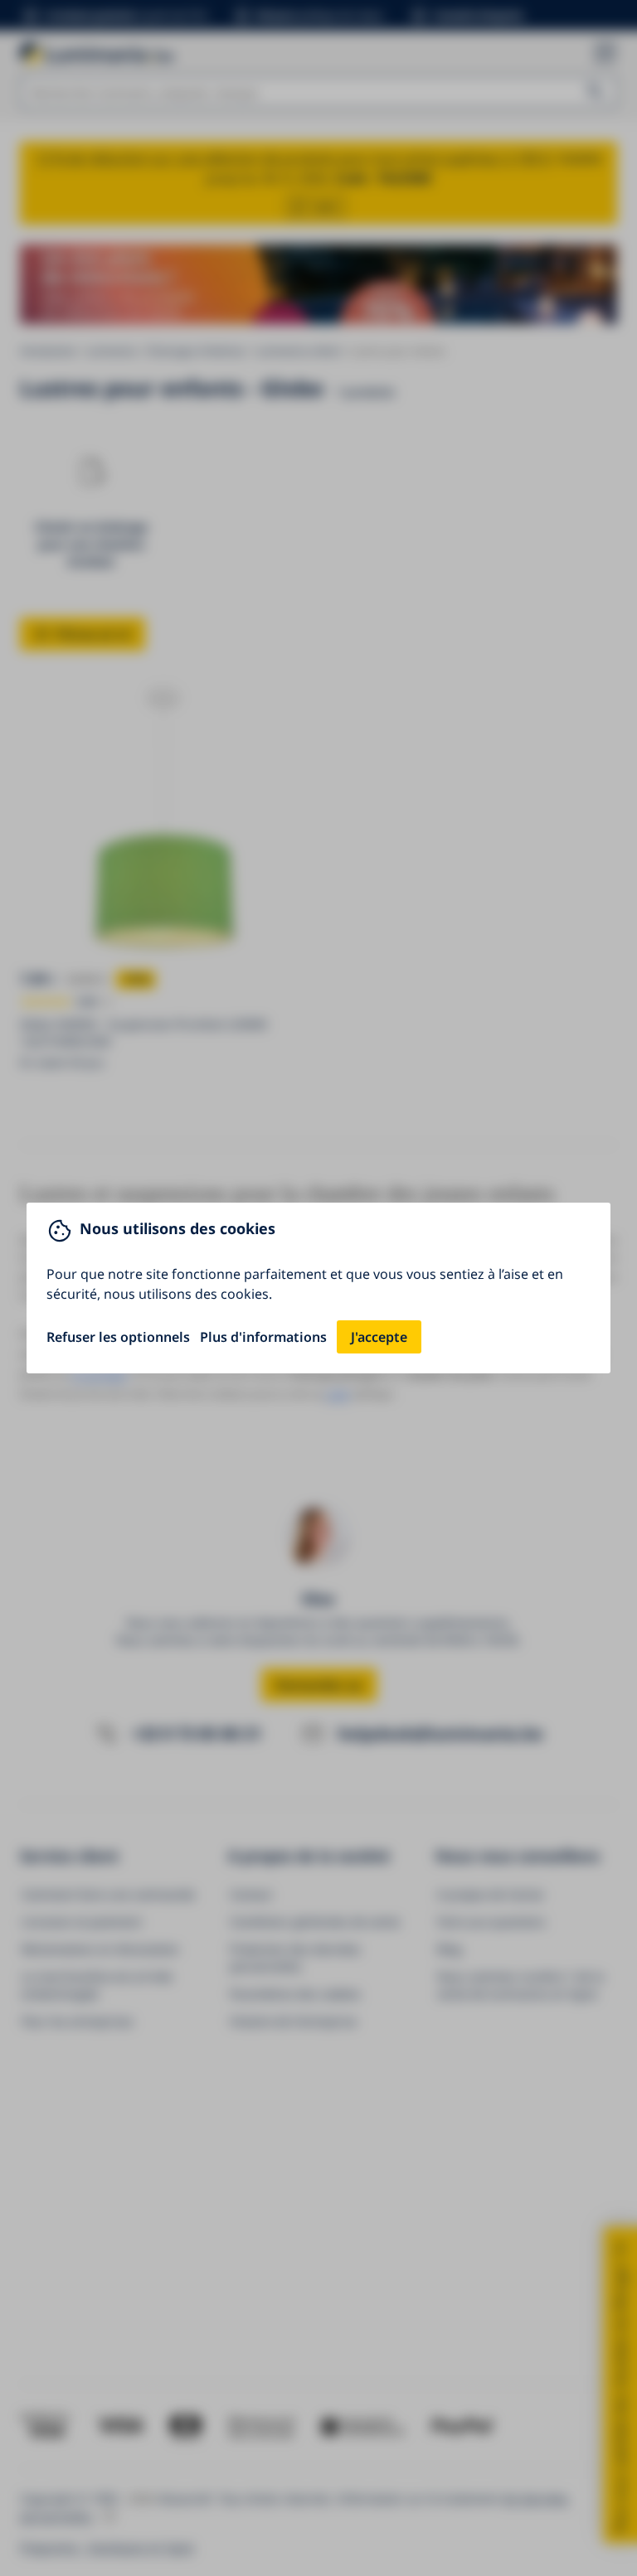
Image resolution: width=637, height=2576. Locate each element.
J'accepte (379, 1337)
